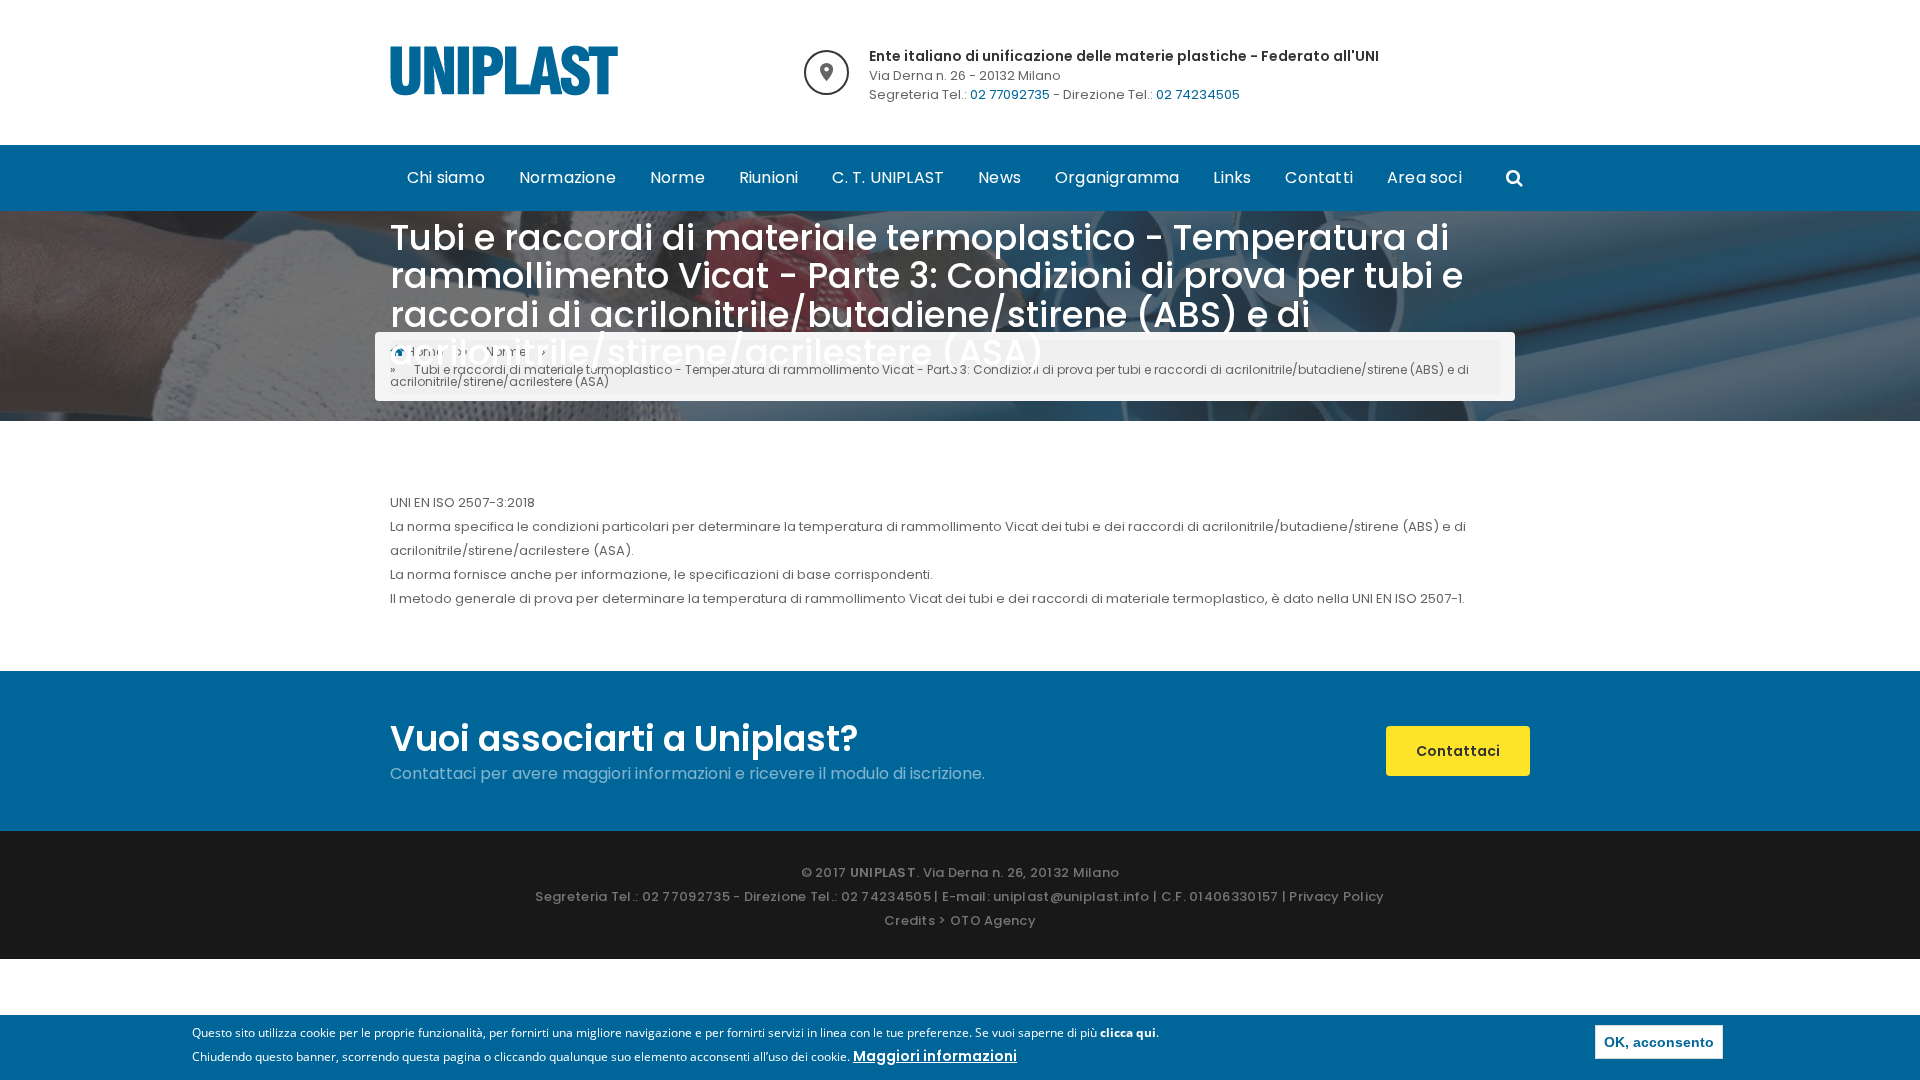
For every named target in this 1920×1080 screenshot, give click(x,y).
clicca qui (1128, 1032)
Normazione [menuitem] (567, 177)
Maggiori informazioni (935, 1056)
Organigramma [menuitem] (1117, 177)
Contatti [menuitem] (1319, 177)
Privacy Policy (1336, 896)
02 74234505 (1198, 94)
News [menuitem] (999, 177)
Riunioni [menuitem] (769, 177)
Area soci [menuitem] (1424, 177)
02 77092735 (1010, 94)
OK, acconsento (1659, 1042)
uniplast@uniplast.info (1071, 896)
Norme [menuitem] (677, 177)
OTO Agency (993, 920)
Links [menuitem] (1232, 177)
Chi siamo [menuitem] (446, 177)
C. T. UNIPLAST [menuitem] (888, 177)
